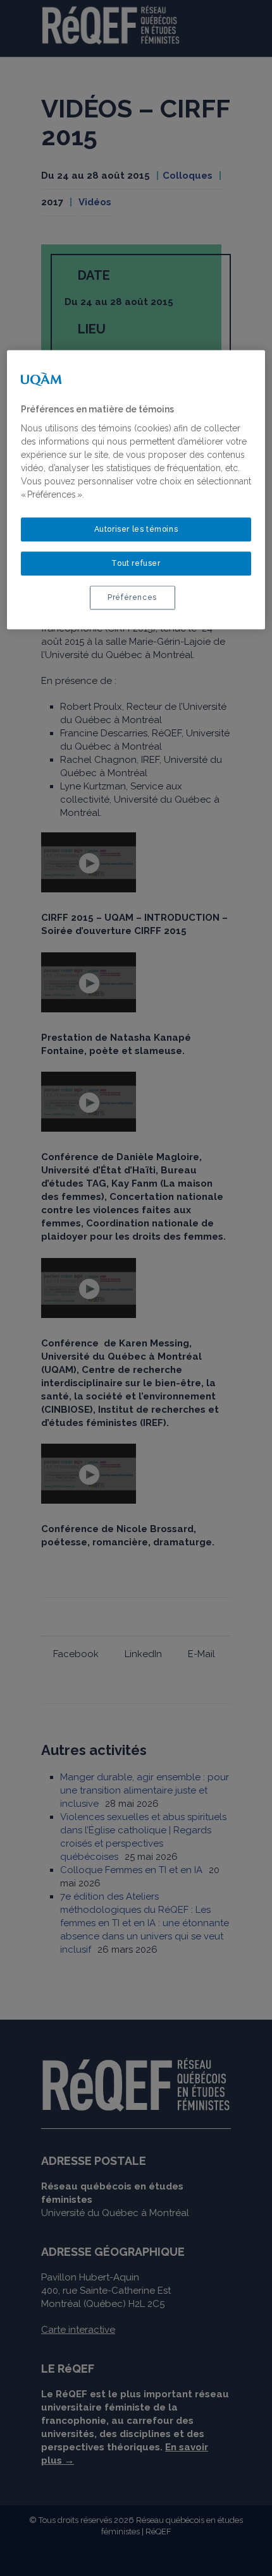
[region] (136, 490)
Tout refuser (136, 564)
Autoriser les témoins (136, 530)
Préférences (132, 598)
